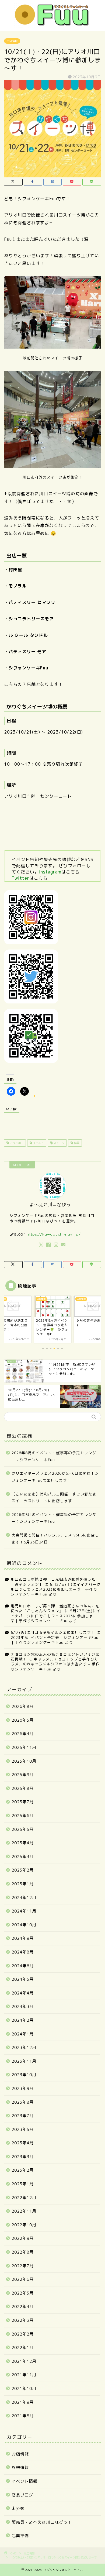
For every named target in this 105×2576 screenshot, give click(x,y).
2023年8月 (23, 2102)
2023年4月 (23, 2143)
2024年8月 (23, 1952)
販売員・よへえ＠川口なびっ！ (42, 2522)
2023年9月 (23, 2088)
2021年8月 (23, 2416)
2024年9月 (23, 1938)
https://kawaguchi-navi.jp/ (54, 1234)
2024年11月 (24, 1911)
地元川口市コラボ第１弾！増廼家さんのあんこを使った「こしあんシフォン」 (55, 1608)
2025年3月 (23, 1857)
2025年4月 (23, 1843)
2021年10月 (24, 2388)
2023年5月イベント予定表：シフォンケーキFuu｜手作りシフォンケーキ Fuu (55, 1640)
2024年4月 (23, 1993)
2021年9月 (23, 2402)
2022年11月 (24, 2211)
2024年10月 (24, 1925)
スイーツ (59, 1143)
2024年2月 (23, 2020)
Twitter (20, 878)
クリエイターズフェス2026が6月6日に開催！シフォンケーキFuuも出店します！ (55, 1477)
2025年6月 (23, 1816)
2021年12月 (24, 2361)
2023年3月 (23, 2157)
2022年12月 (24, 2198)
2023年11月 (24, 2061)
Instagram (50, 872)
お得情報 (20, 2467)
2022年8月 (23, 2252)
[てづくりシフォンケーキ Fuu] (52, 25)
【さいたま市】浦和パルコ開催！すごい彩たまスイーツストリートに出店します (54, 1497)
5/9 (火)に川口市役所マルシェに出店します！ (53, 1632)
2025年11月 (24, 1747)
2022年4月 (23, 2307)
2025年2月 (23, 1870)
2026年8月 (23, 1706)
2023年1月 (23, 2184)
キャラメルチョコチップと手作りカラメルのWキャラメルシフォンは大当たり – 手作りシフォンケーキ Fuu (55, 1664)
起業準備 (20, 2536)
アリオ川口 (16, 1143)
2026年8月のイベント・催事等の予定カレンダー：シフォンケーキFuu (54, 1456)
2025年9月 (23, 1775)
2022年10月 (24, 2225)
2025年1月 (23, 1884)
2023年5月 (23, 2129)
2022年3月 (23, 2320)
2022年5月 (23, 2293)
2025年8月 (23, 1788)
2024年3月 (23, 2006)
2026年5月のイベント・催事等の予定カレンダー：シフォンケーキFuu (54, 1518)
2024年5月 (23, 1979)
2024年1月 (23, 2034)
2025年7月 (23, 1802)
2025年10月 (24, 1761)
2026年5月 (23, 1720)
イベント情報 (24, 2481)
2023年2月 (23, 2170)
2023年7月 (23, 2116)
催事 (76, 1143)
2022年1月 (23, 2348)
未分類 (18, 2508)
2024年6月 (23, 1966)
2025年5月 (23, 1829)
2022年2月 (23, 2334)
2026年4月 (23, 1734)
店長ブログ (22, 2495)
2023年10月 (24, 2075)
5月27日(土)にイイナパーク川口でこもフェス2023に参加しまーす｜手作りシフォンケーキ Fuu (56, 1589)
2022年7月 (23, 2266)
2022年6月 (23, 2279)
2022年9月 (23, 2238)
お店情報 (12, 41)
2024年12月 (24, 1898)
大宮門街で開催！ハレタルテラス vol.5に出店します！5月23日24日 (55, 1538)
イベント (38, 1143)
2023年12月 (24, 2047)
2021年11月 (24, 2375)
